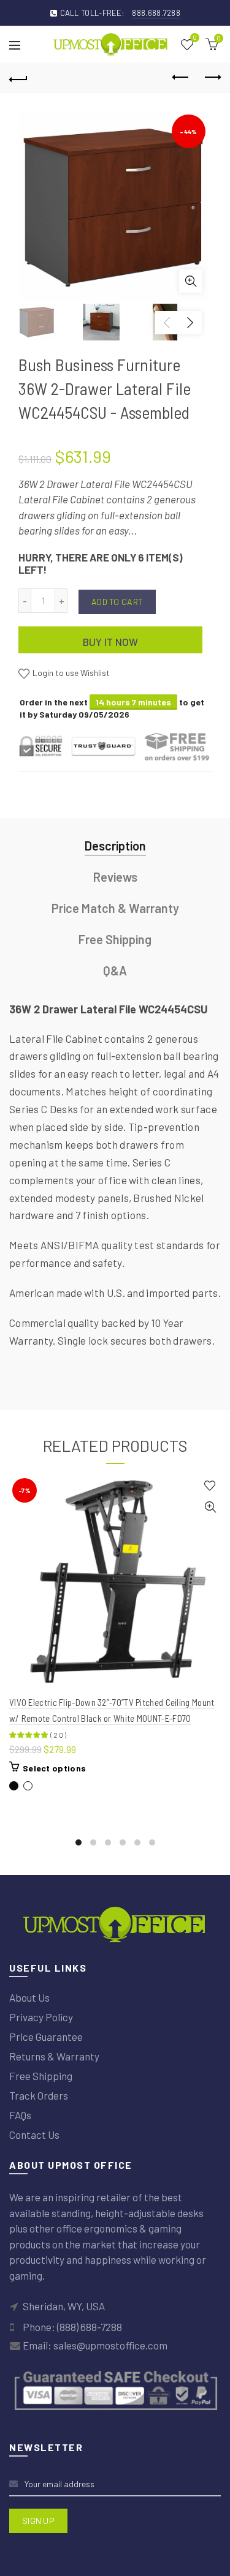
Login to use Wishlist (70, 673)
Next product (212, 78)
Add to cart (117, 602)
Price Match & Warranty (115, 908)
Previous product (181, 78)
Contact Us (34, 2135)
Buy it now (111, 642)
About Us (29, 1997)
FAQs (20, 2115)
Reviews (115, 877)
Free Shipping (115, 939)
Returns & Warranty (54, 2056)
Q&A (115, 971)
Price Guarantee (46, 2037)
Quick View (210, 1507)
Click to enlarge (191, 281)
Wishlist (194, 38)
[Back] (18, 78)
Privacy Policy (41, 2017)
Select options (54, 1768)
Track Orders (39, 2095)
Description (115, 846)
